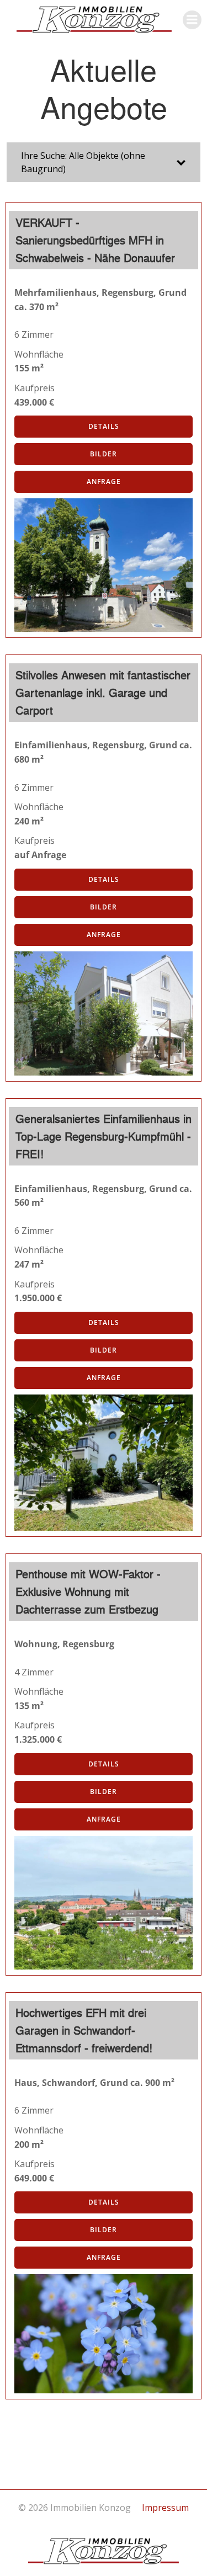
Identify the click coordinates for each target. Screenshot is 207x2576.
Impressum (165, 2508)
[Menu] (192, 20)
